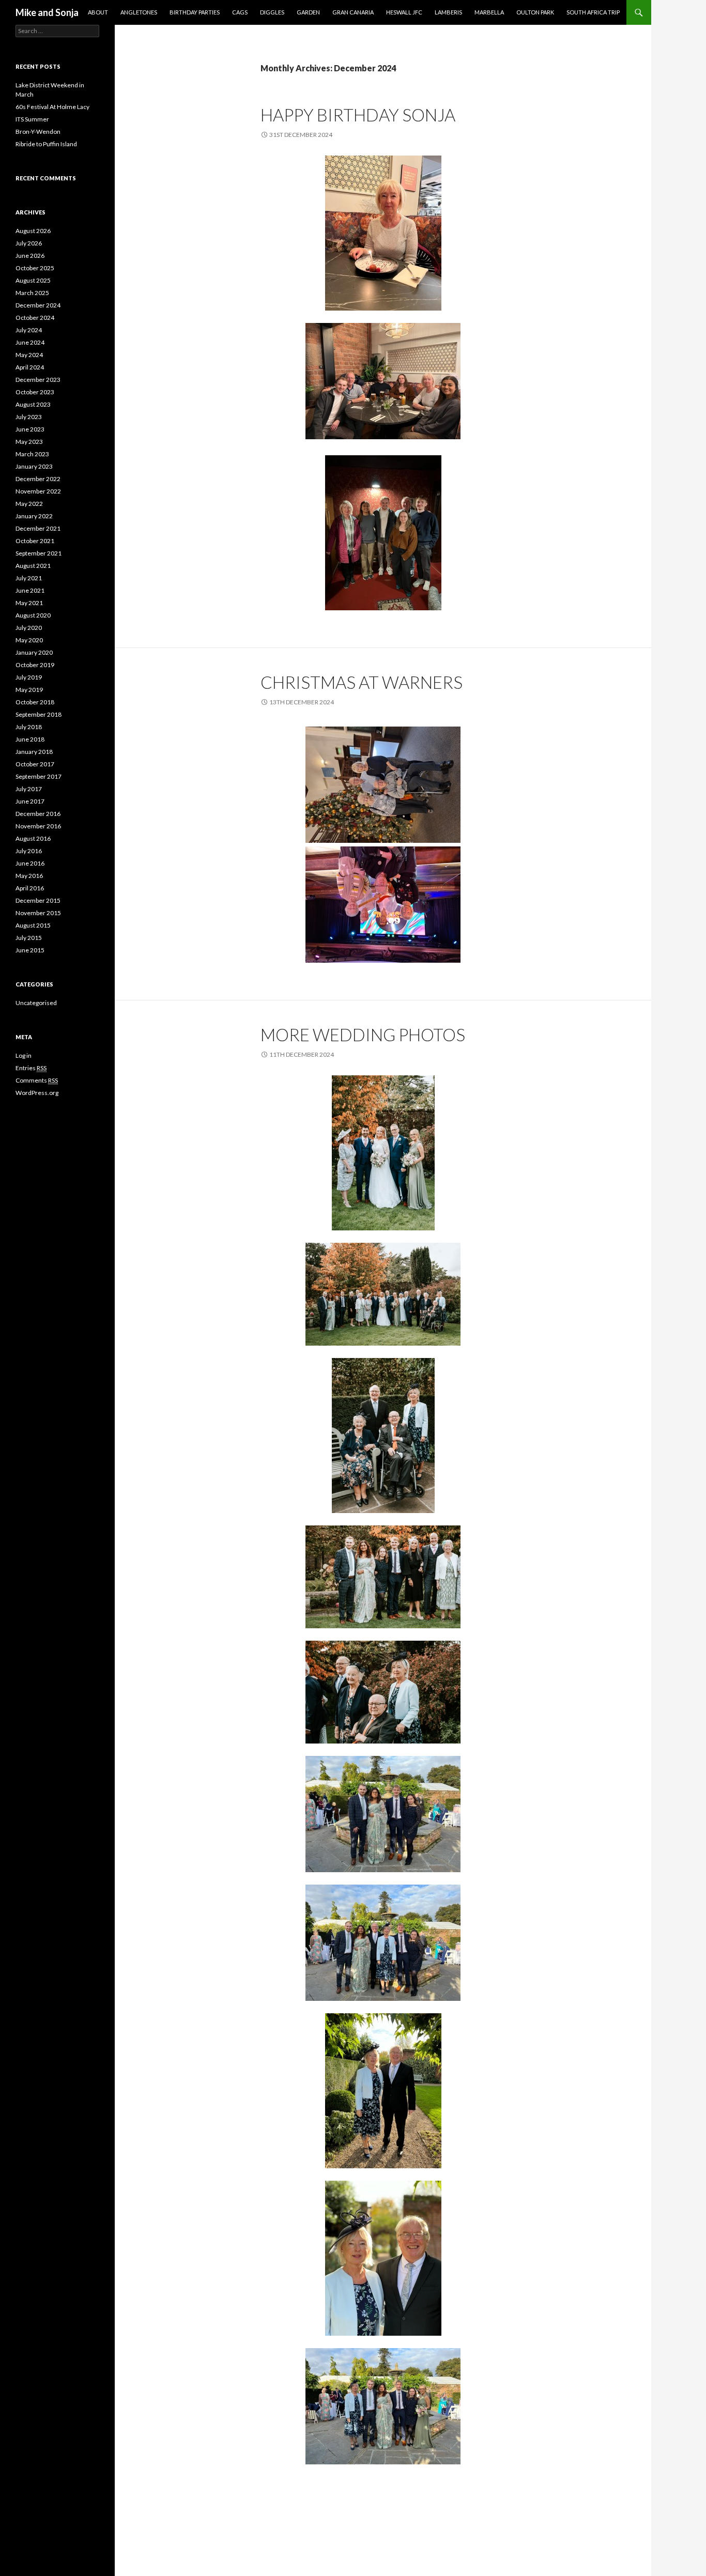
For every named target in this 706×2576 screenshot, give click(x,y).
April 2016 (30, 888)
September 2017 (39, 776)
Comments (37, 1080)
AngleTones (139, 12)
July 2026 (29, 243)
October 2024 (35, 318)
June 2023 (30, 429)
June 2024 (30, 342)
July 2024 (29, 330)
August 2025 (33, 280)
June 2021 (30, 590)
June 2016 (30, 863)
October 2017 (35, 764)
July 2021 (29, 578)
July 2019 (29, 677)
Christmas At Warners (362, 682)
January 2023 (34, 466)
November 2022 (38, 491)
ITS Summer (32, 119)
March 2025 (32, 293)
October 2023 (35, 392)
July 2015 (29, 938)
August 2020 (33, 615)
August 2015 (33, 925)
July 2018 (29, 727)
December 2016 (38, 814)
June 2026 (30, 256)
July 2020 (29, 628)
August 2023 (33, 404)
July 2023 (29, 417)
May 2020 (29, 640)
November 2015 (38, 913)
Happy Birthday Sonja (358, 115)
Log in (24, 1055)
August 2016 (33, 838)
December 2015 (38, 900)
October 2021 (35, 541)
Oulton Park (535, 12)
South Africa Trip (593, 12)
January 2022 (34, 516)
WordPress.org (37, 1093)
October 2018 (35, 702)
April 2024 (30, 367)
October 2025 (35, 268)
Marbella (489, 12)
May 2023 (29, 442)
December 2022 (38, 479)
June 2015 (30, 950)
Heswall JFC (404, 12)
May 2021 (29, 603)
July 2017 (29, 789)
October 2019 (35, 665)
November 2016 (38, 826)
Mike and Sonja (47, 12)
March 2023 (32, 454)
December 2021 (38, 528)
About (98, 12)
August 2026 (33, 231)
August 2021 (33, 566)
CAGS (240, 12)
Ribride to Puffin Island (46, 144)
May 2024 (29, 355)
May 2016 (29, 876)
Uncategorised (36, 1003)
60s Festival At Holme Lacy (52, 107)
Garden (308, 12)
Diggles (272, 12)
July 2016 (29, 851)
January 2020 (34, 652)
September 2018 (39, 714)
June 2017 (30, 801)
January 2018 (34, 752)
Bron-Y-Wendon (38, 132)
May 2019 (29, 690)
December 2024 (38, 305)
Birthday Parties (195, 12)
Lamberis (448, 12)
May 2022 (29, 504)
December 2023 (38, 380)
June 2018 (30, 739)
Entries (31, 1068)
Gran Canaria (353, 12)
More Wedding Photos (363, 1035)
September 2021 (39, 553)
